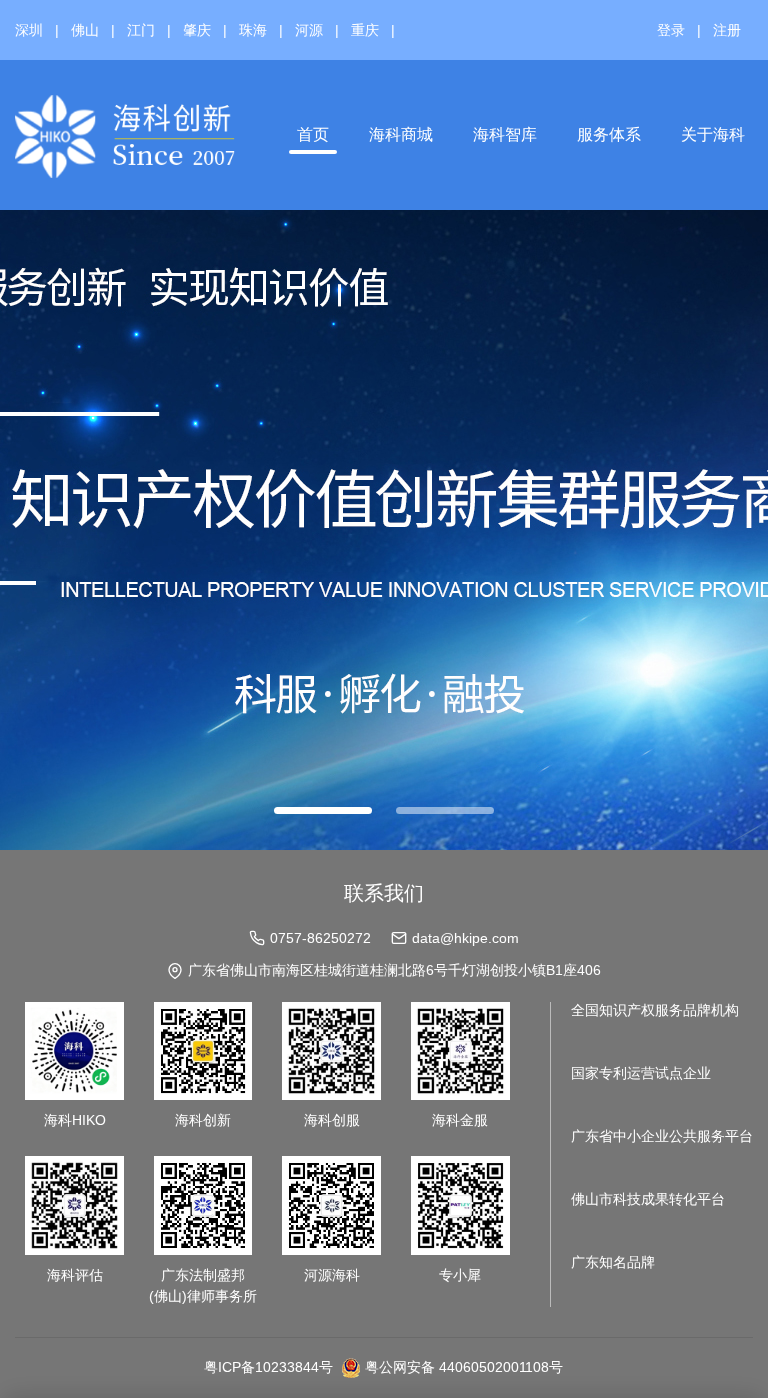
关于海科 (713, 134)
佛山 (85, 30)
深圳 (29, 30)
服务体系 (609, 134)
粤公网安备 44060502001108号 (464, 1367)
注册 (727, 30)
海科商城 (401, 134)
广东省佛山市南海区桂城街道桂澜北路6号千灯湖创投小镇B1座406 (394, 970)
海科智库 (505, 134)
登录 (671, 30)
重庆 (365, 30)
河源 (309, 30)
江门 (141, 30)
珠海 (253, 30)
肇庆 (197, 30)
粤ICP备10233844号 (268, 1367)
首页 (313, 134)
